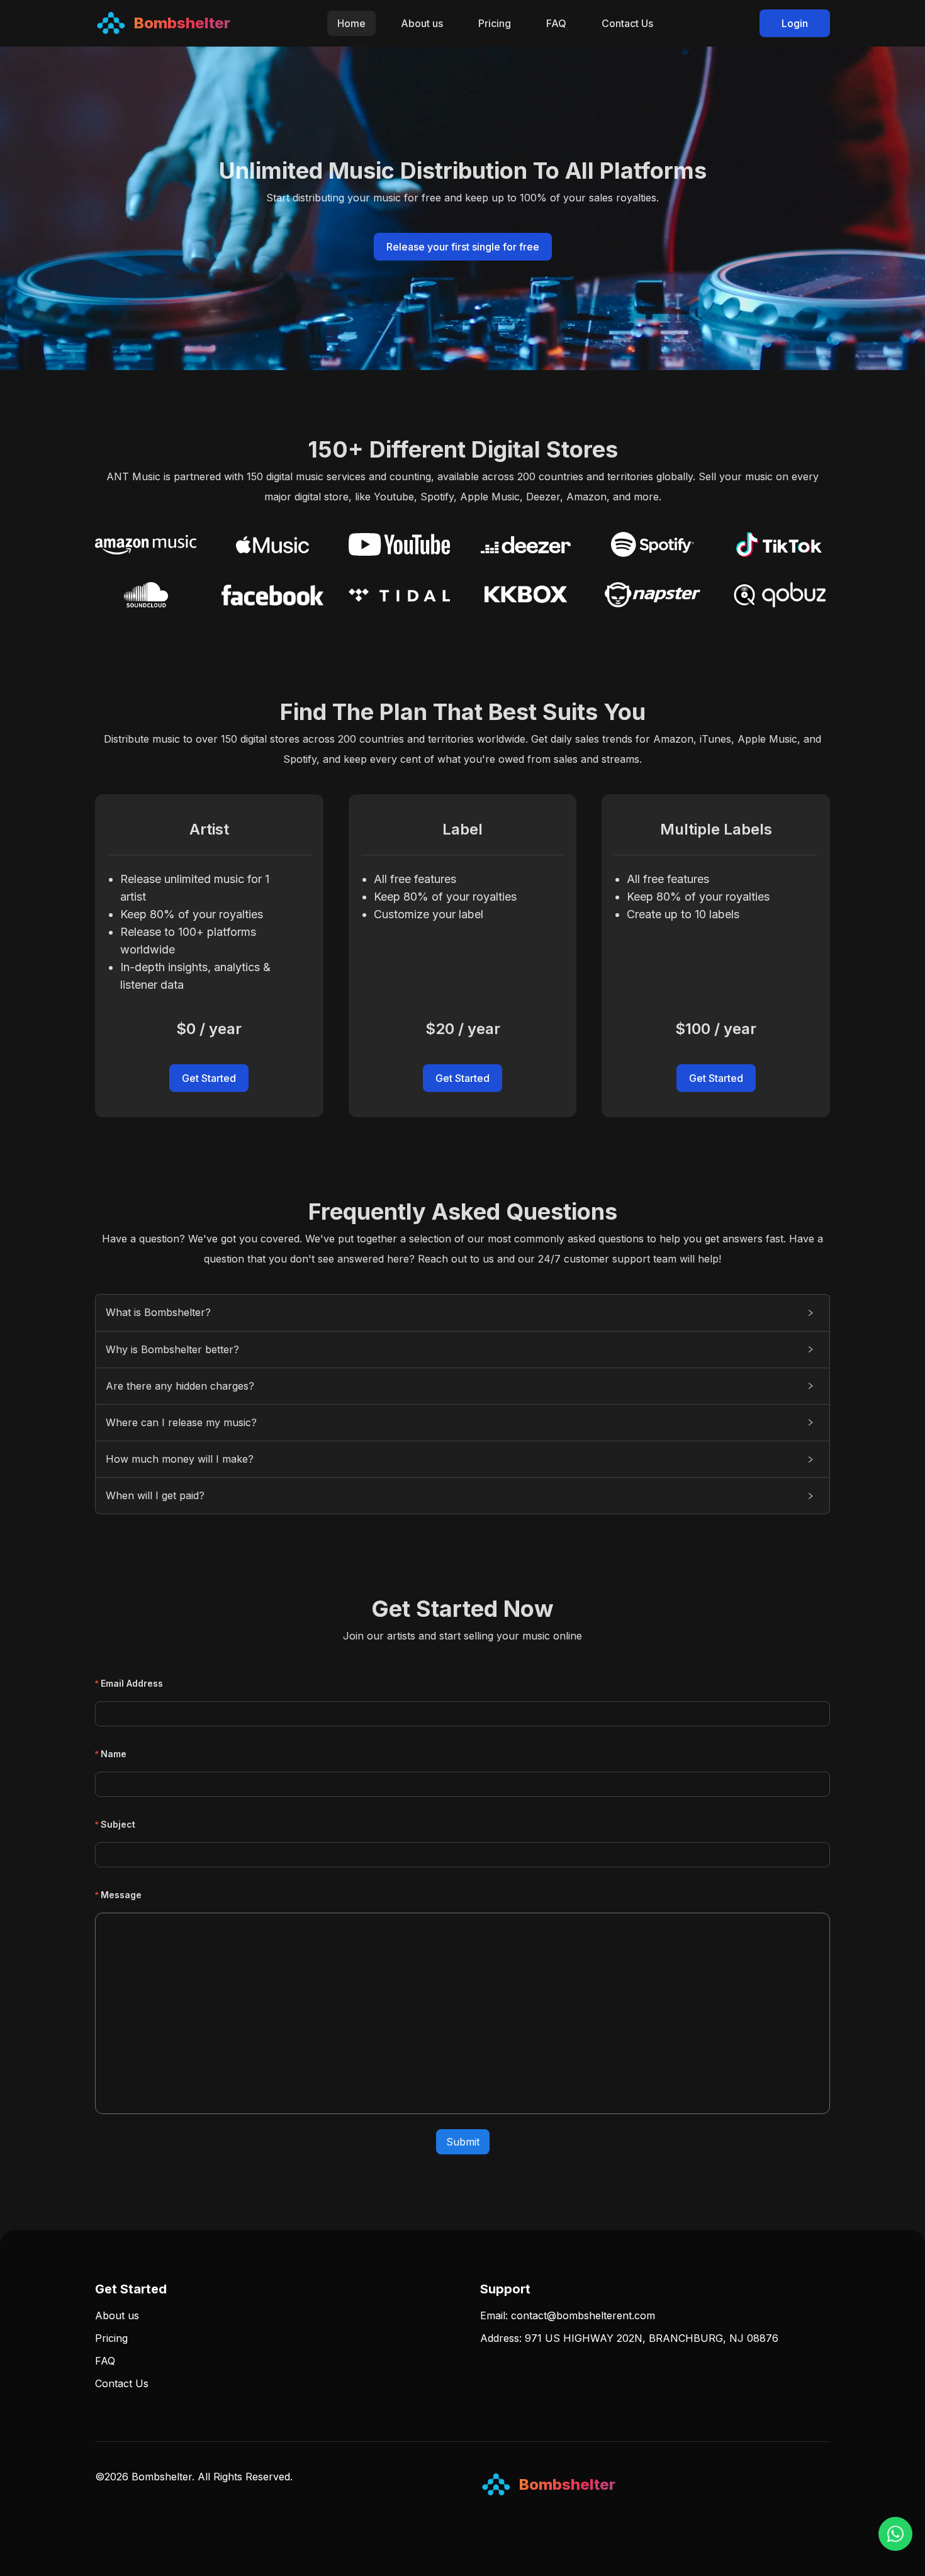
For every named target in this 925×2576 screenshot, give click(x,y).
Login (795, 23)
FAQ (556, 23)
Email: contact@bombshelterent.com (568, 2315)
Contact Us (627, 23)
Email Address (132, 1683)
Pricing (495, 23)
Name (114, 1754)
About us (422, 23)
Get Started (209, 1078)
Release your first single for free (463, 247)
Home (351, 23)
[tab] (462, 1313)
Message (121, 1895)
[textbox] (462, 2013)
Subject (118, 1824)
